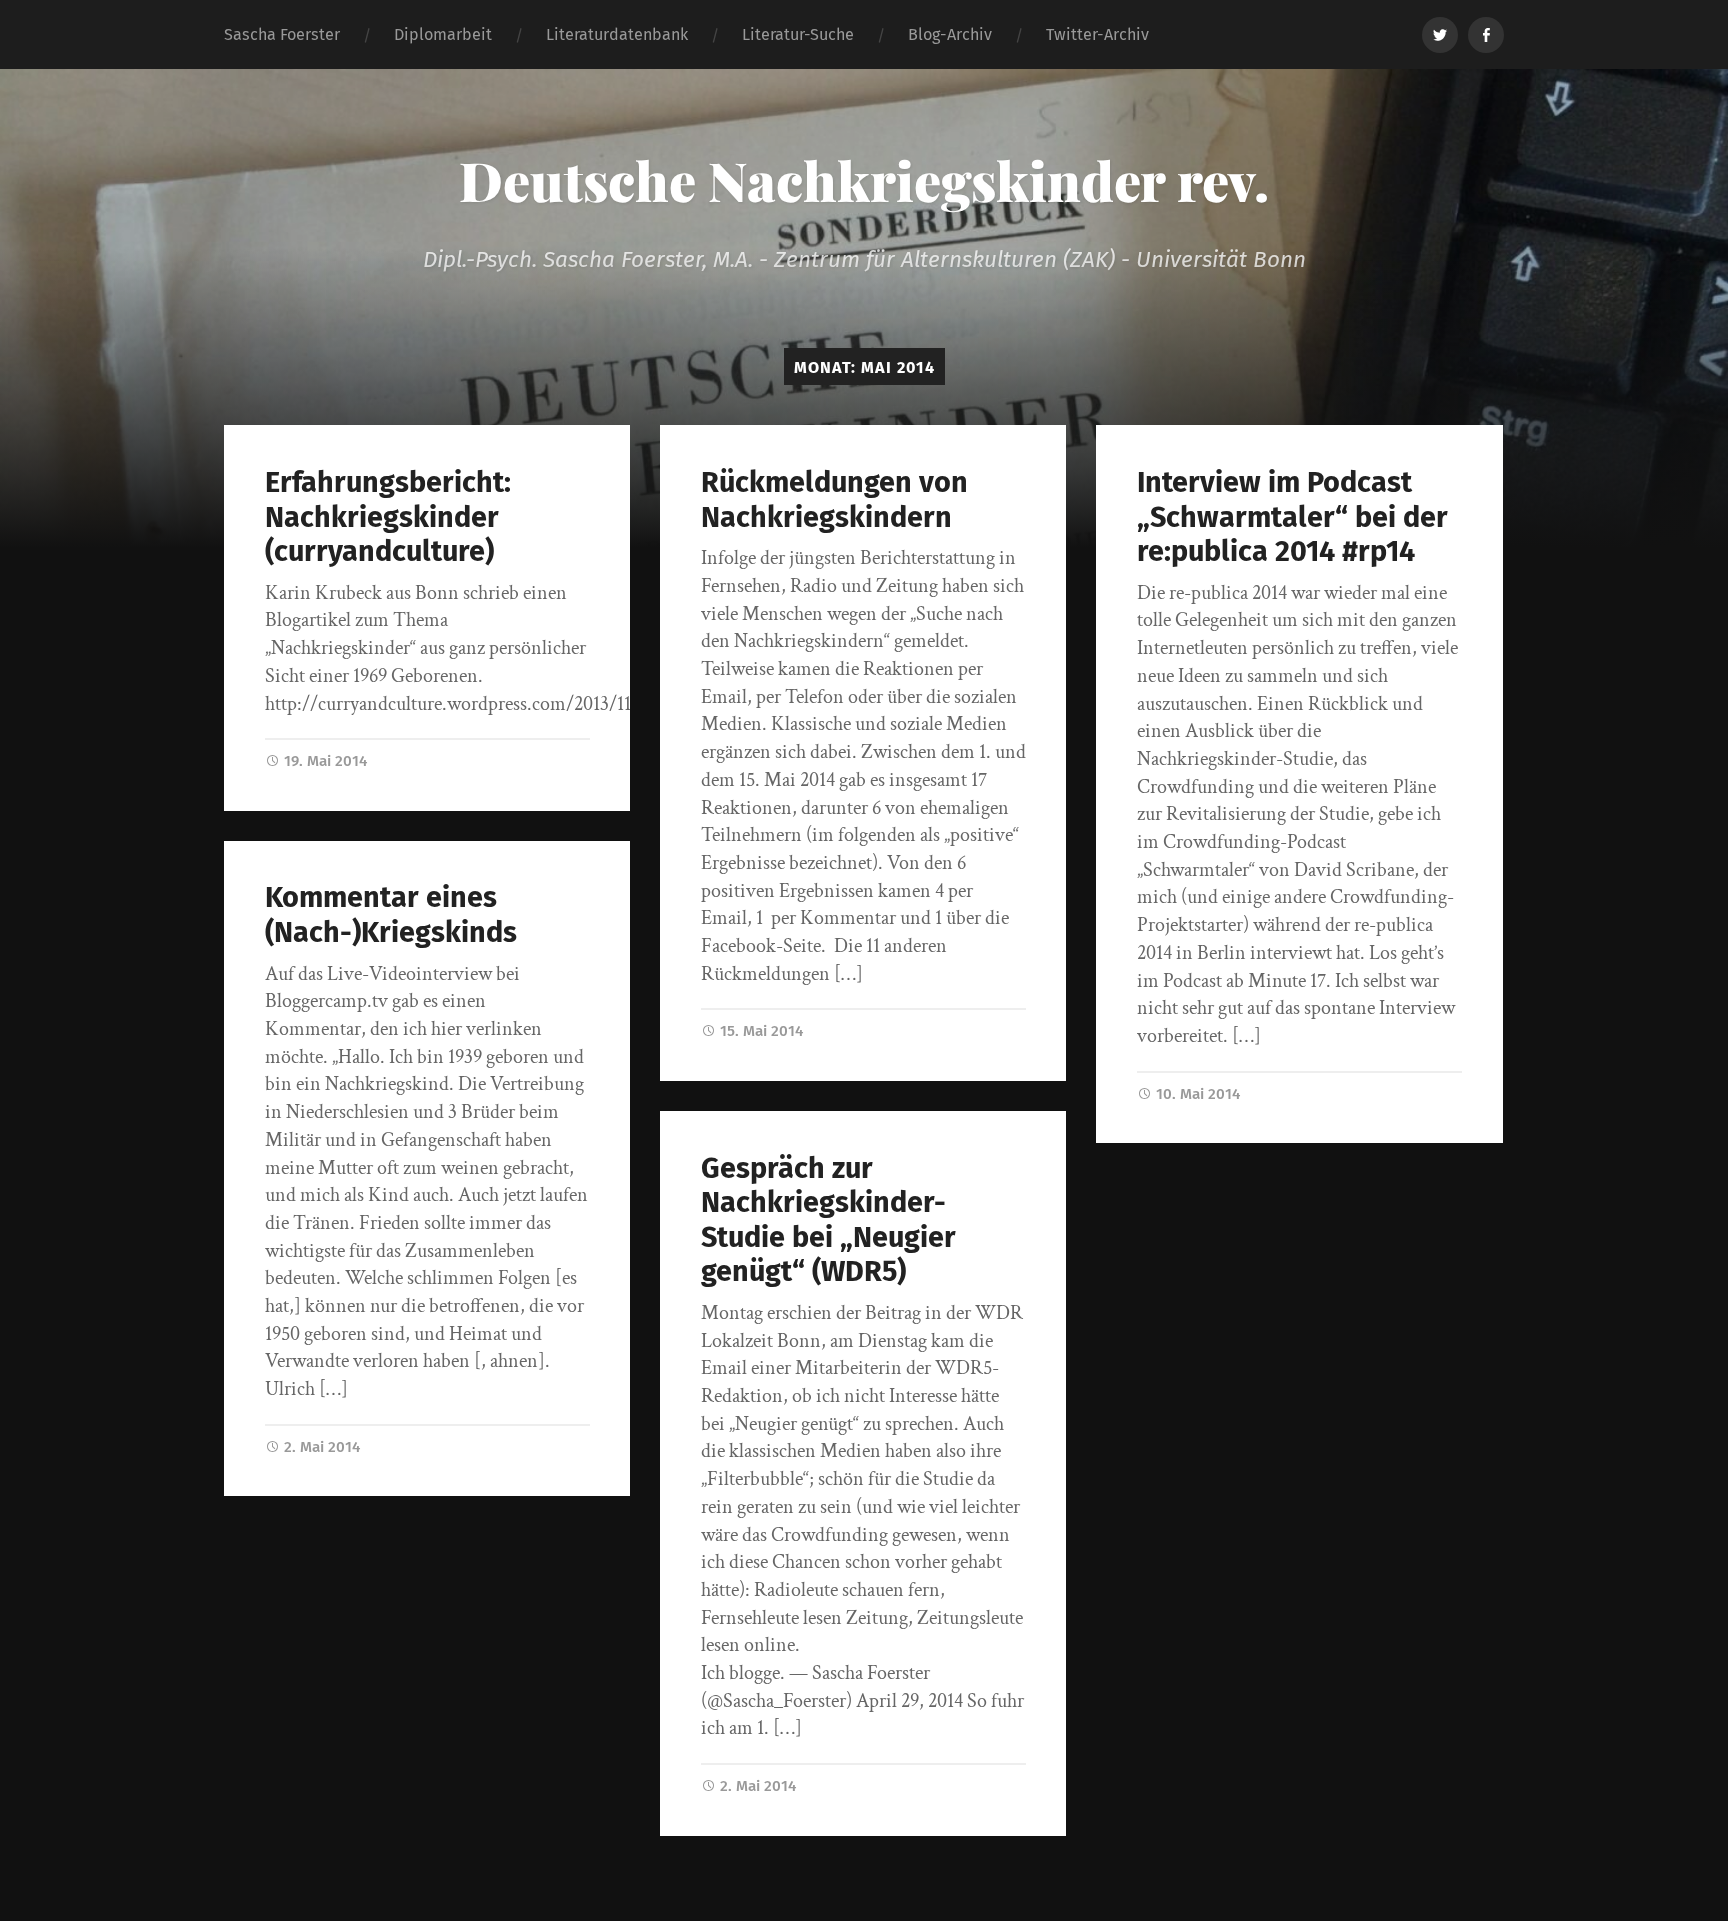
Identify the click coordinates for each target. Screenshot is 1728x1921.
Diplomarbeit (443, 34)
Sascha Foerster (282, 34)
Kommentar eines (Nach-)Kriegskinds (391, 915)
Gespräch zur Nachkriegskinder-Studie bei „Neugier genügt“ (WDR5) (828, 1220)
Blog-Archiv (950, 34)
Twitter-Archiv (1097, 34)
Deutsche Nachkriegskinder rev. (864, 180)
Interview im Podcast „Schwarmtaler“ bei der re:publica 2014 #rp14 (1292, 517)
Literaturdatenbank (617, 34)
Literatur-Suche (798, 34)
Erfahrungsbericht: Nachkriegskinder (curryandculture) (388, 517)
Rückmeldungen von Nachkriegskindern (834, 500)
